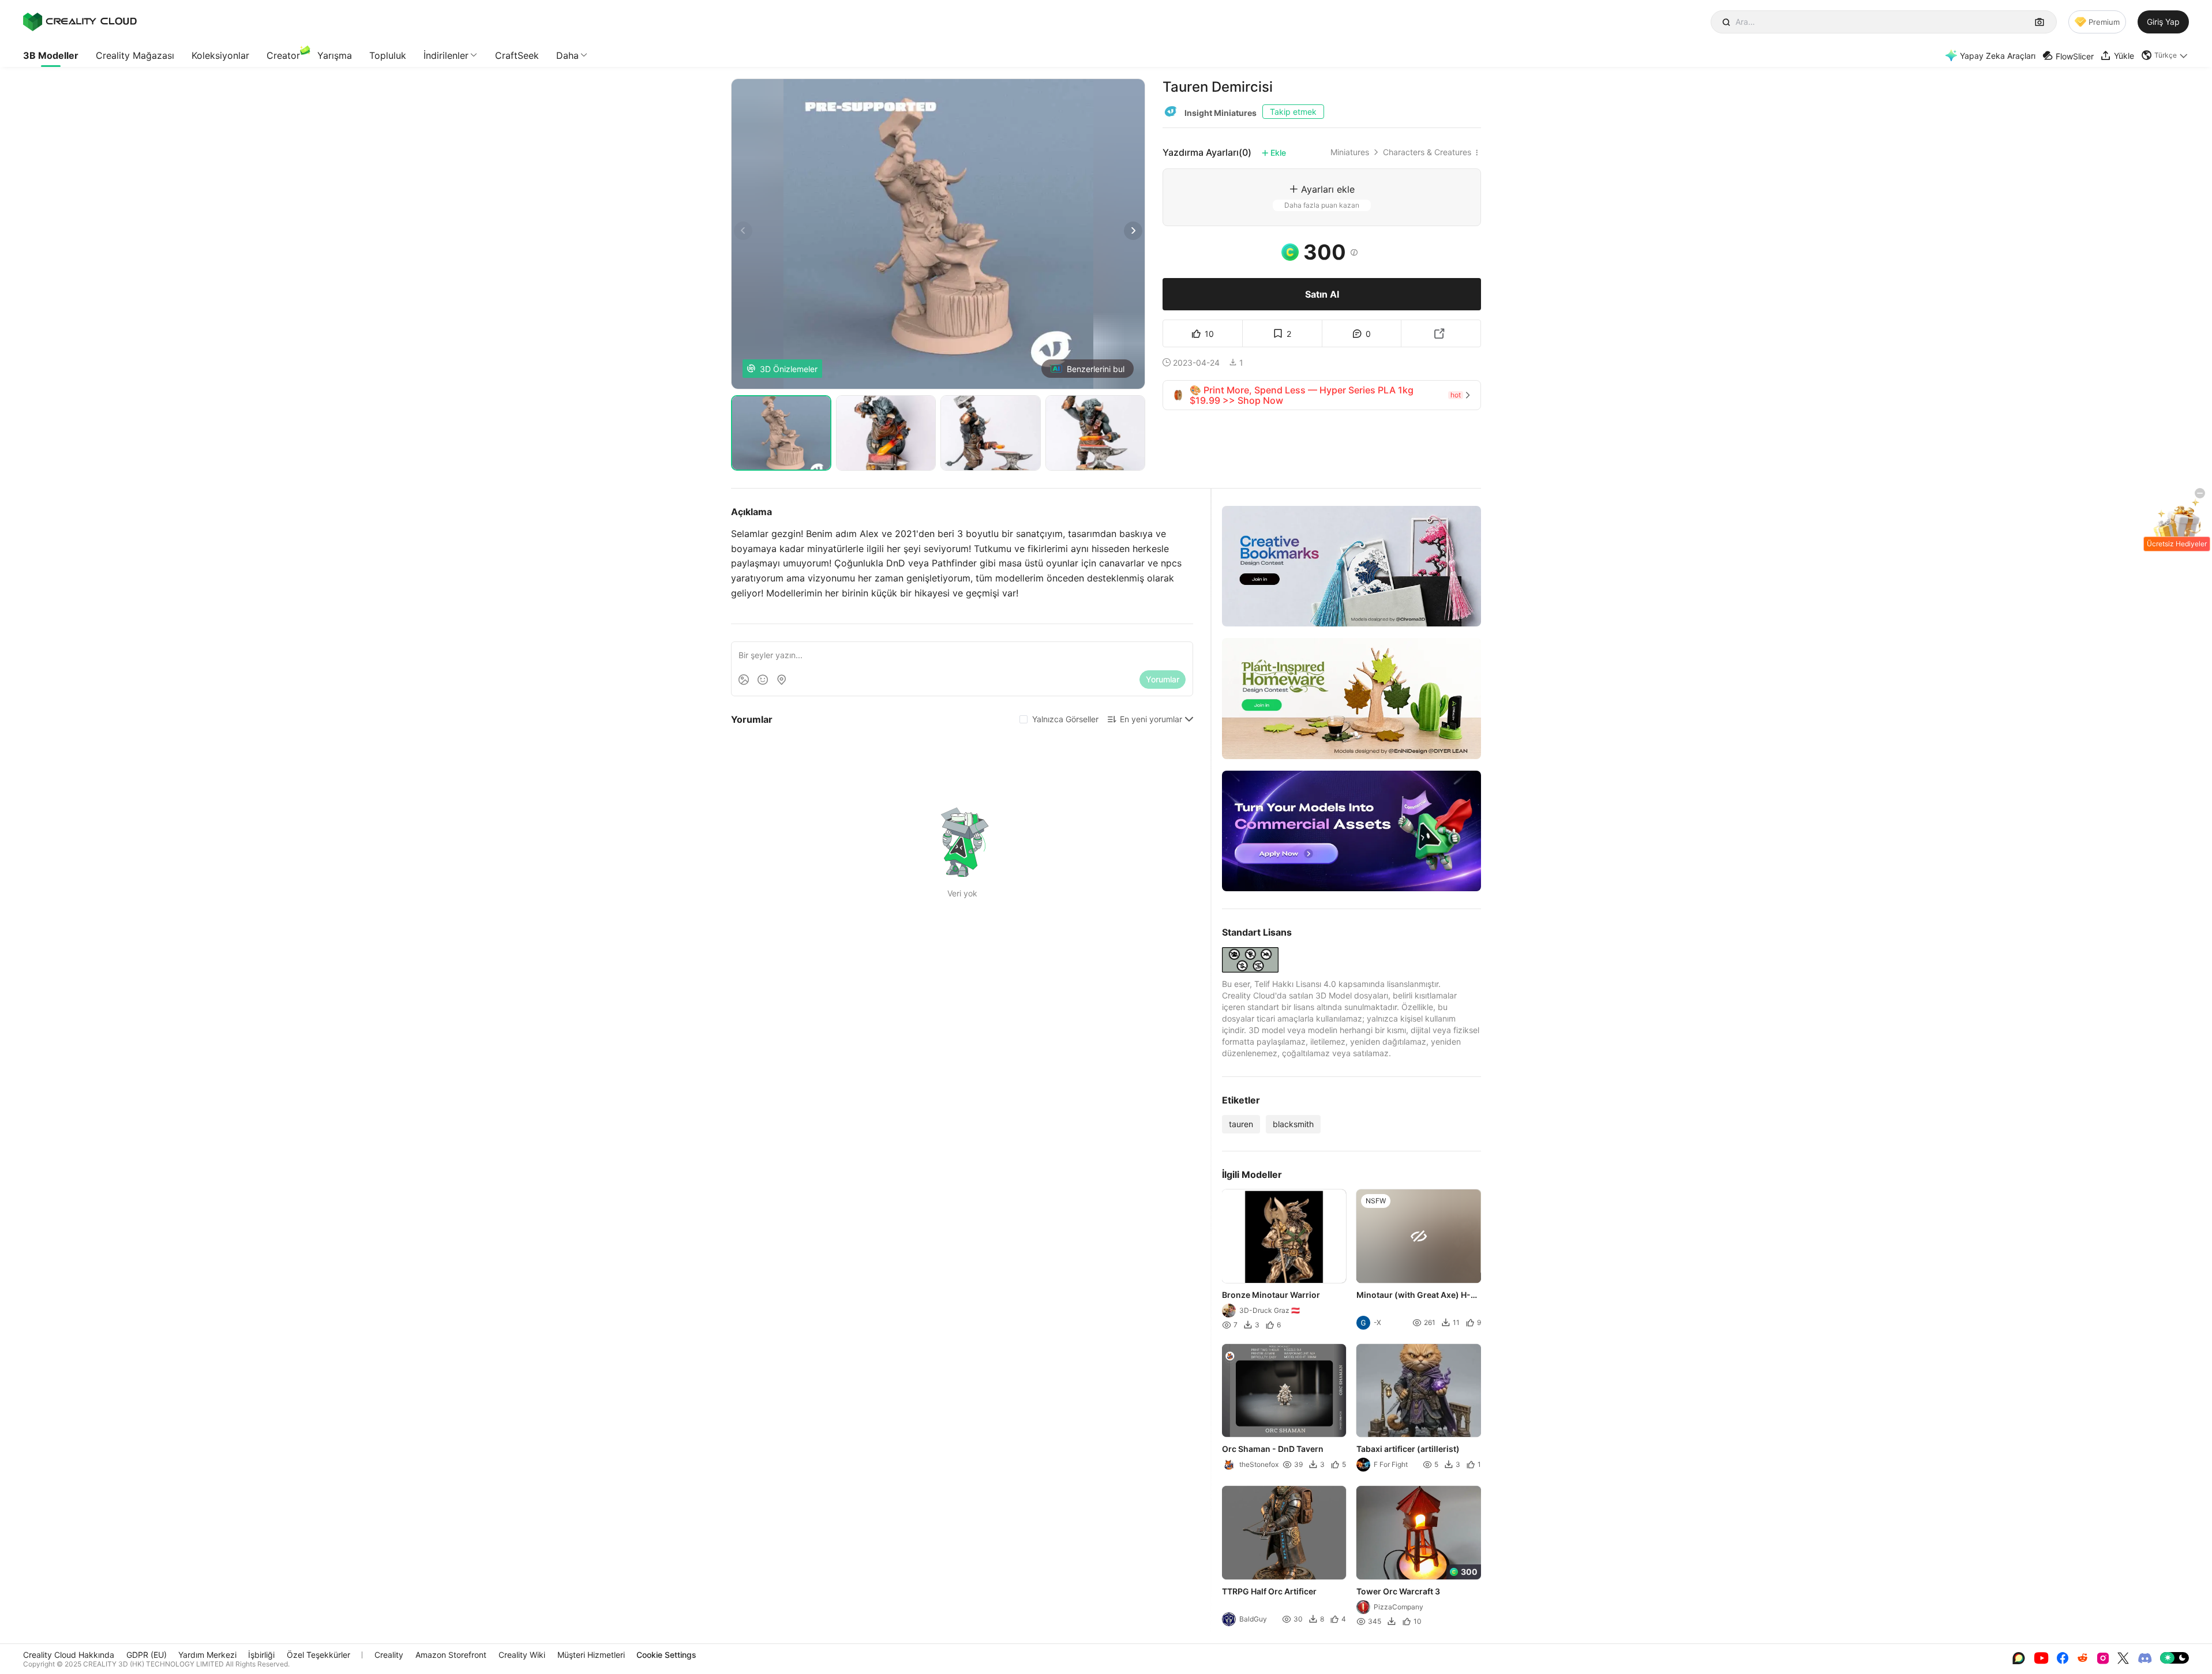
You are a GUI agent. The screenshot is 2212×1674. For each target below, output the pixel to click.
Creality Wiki (522, 1655)
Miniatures (1350, 152)
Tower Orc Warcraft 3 (1399, 1591)
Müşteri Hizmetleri (591, 1655)
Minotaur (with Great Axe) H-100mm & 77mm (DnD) (1414, 1296)
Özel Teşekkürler (318, 1655)
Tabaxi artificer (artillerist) (1409, 1449)
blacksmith (1293, 1124)
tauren (1241, 1124)
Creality (389, 1655)
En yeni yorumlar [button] (1151, 719)
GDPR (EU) (147, 1655)
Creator (283, 55)
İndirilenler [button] (446, 55)
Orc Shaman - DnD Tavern (1273, 1449)
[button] (2165, 55)
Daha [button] (567, 55)
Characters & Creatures (1427, 152)
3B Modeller (51, 55)
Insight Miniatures (1221, 113)
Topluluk (388, 55)
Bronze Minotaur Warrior (1271, 1295)
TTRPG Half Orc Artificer (1269, 1591)
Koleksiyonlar (220, 55)
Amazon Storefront (451, 1655)
